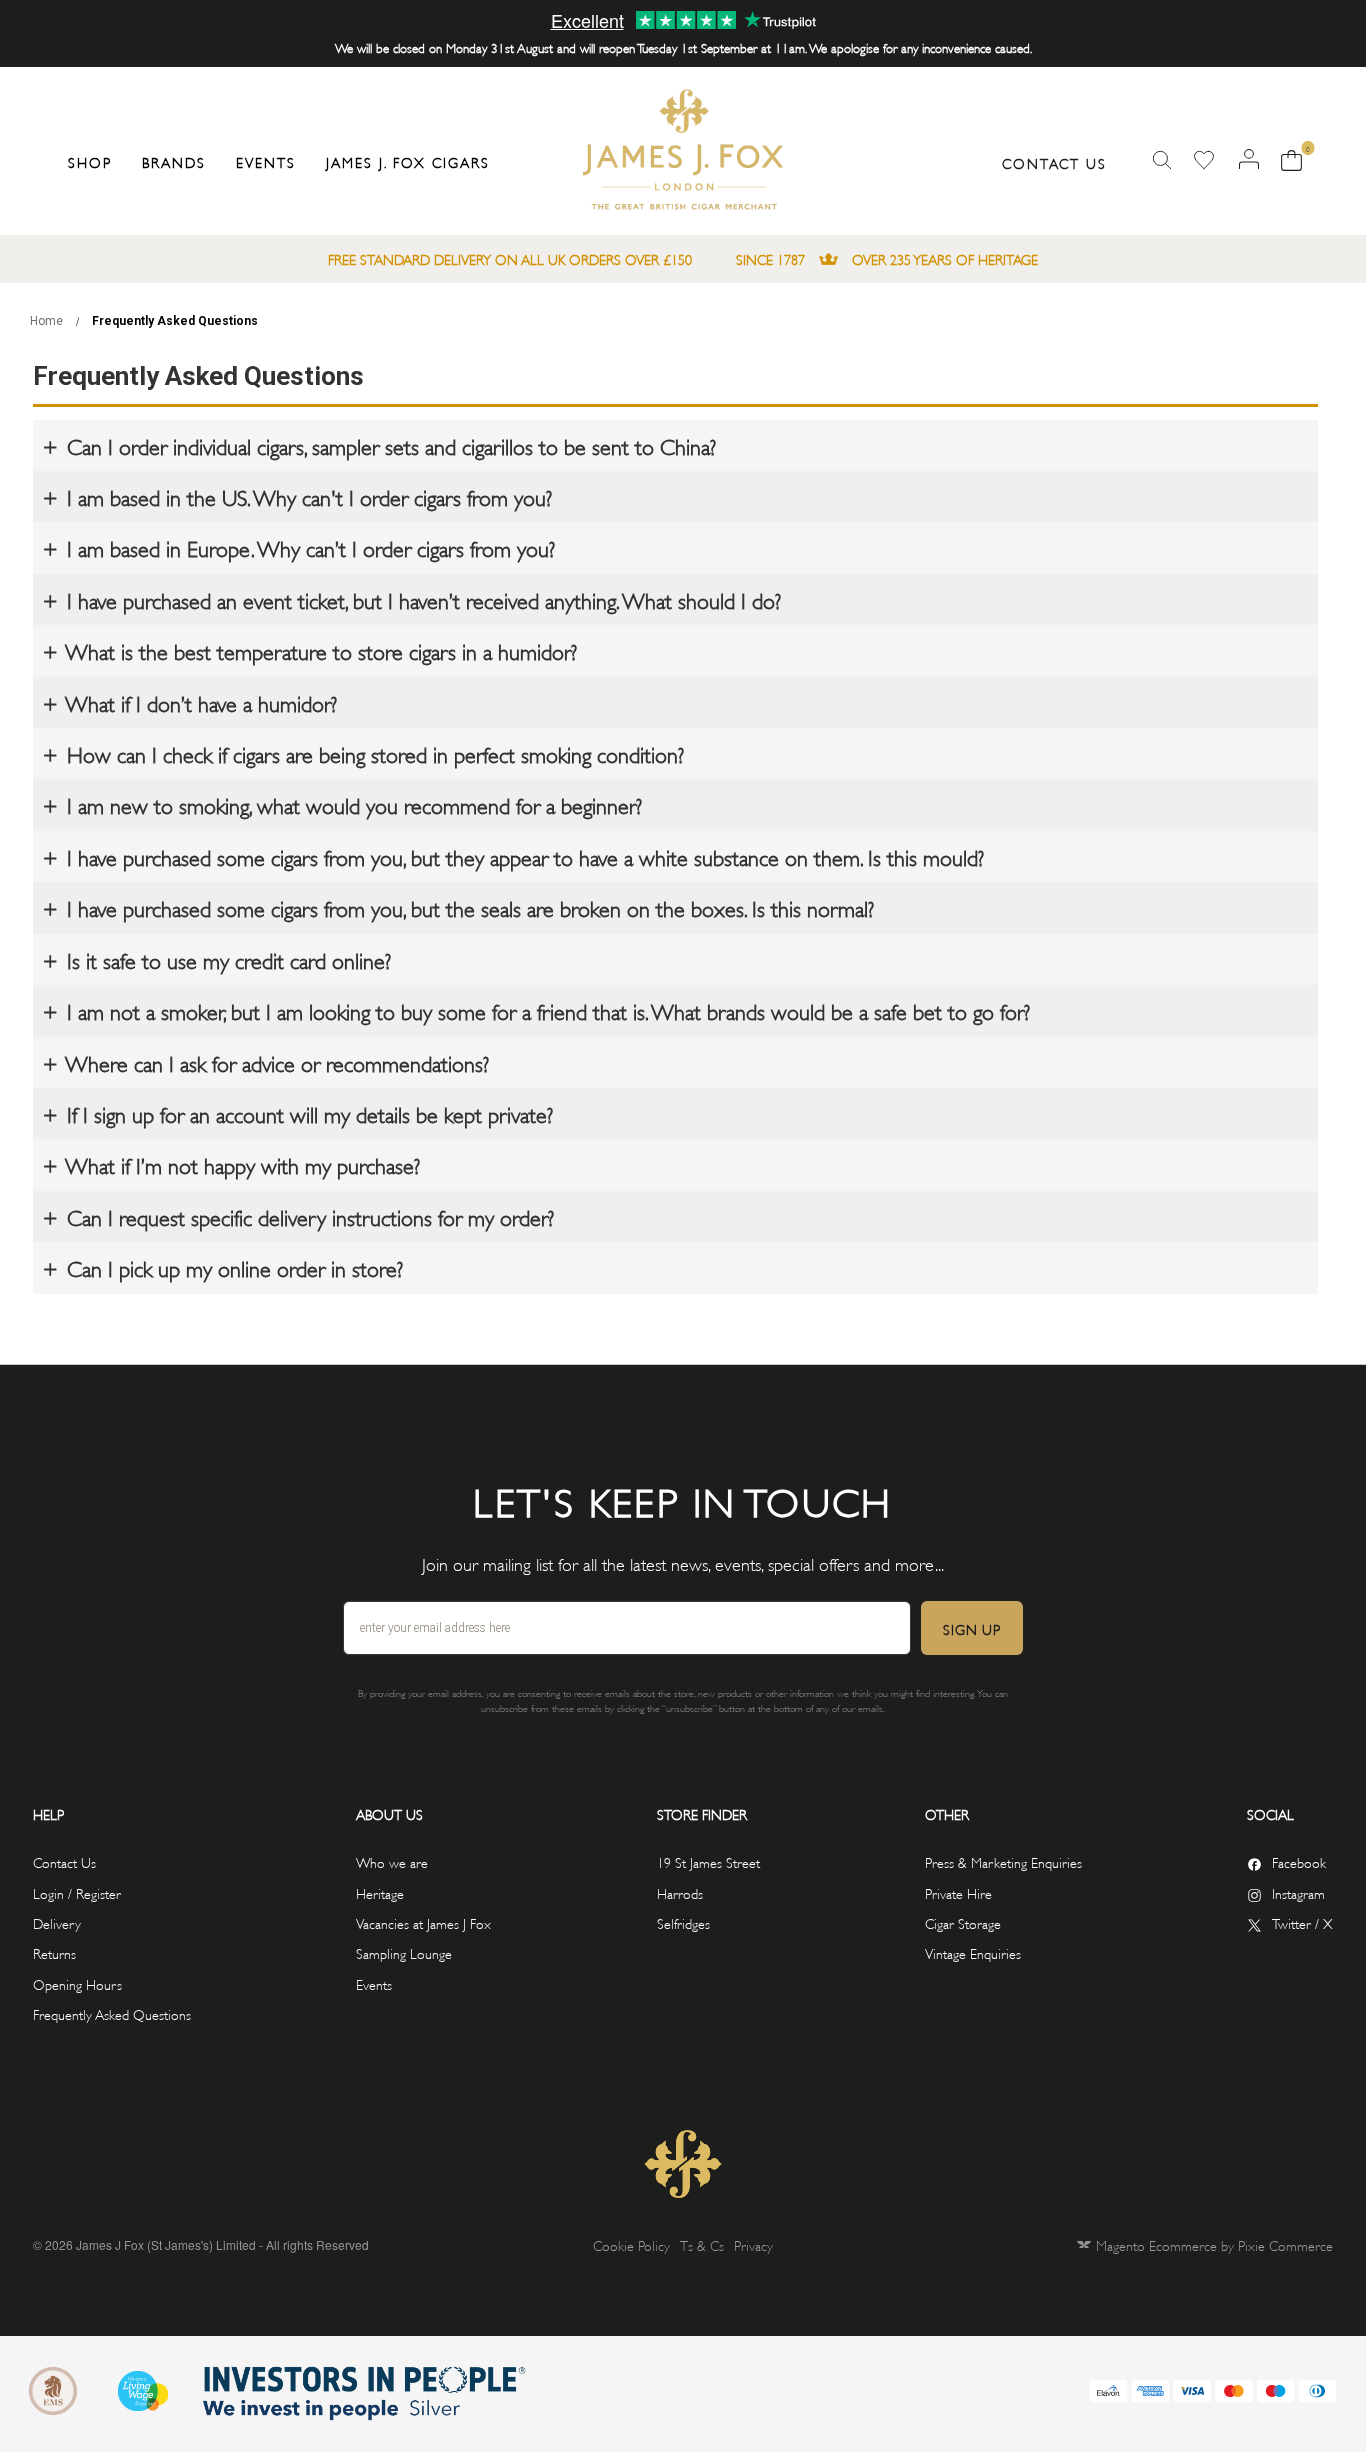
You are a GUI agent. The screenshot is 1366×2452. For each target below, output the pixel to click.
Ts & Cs (702, 2244)
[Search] (1162, 160)
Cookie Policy (631, 2244)
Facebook (1299, 1861)
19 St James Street (708, 1861)
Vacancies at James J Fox (423, 1922)
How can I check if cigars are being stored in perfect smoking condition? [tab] (372, 753)
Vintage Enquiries (973, 1952)
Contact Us (1054, 162)
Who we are (392, 1861)
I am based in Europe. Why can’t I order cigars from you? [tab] (308, 547)
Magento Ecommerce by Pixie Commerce (1214, 2244)
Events (374, 1983)
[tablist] (675, 445)
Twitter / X (1302, 1922)
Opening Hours (77, 1983)
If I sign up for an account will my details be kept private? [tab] (307, 1113)
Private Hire (958, 1892)
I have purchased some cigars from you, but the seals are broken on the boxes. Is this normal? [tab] (467, 907)
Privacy (753, 2244)
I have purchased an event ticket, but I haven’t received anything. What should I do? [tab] (421, 599)
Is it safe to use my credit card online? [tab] (226, 959)
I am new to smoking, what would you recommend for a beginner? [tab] (351, 804)
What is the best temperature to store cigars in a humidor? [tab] (319, 650)
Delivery (57, 1922)
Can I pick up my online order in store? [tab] (232, 1267)
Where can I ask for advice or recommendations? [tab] (275, 1062)
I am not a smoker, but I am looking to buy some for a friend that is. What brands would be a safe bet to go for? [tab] (545, 1010)
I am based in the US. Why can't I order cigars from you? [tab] (306, 496)
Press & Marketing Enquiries (1003, 1861)
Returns (54, 1952)
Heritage (380, 1892)
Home (48, 321)
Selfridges (683, 1922)
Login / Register (77, 1892)
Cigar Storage (963, 1922)
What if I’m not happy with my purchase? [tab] (240, 1164)
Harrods (680, 1892)
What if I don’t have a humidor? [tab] (199, 702)
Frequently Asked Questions (112, 2013)
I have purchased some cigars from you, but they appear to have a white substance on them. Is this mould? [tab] (522, 856)
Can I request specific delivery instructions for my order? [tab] (307, 1216)
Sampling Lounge (404, 1952)
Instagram (1298, 1892)
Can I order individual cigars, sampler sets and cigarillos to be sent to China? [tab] (388, 445)
